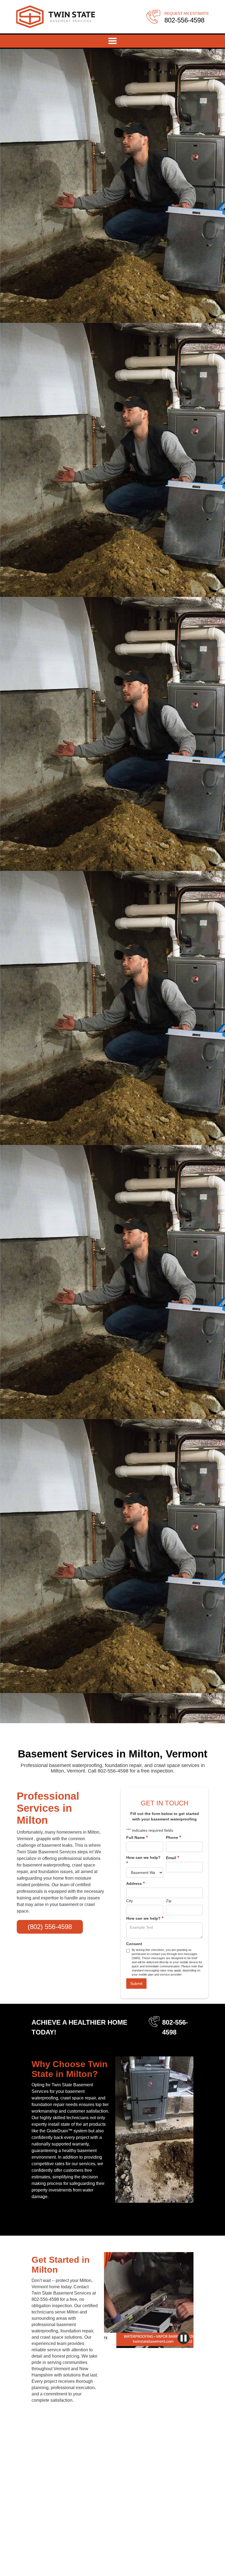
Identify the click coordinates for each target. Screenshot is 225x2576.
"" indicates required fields (150, 1830)
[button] (113, 41)
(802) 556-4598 (50, 1927)
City (130, 1901)
